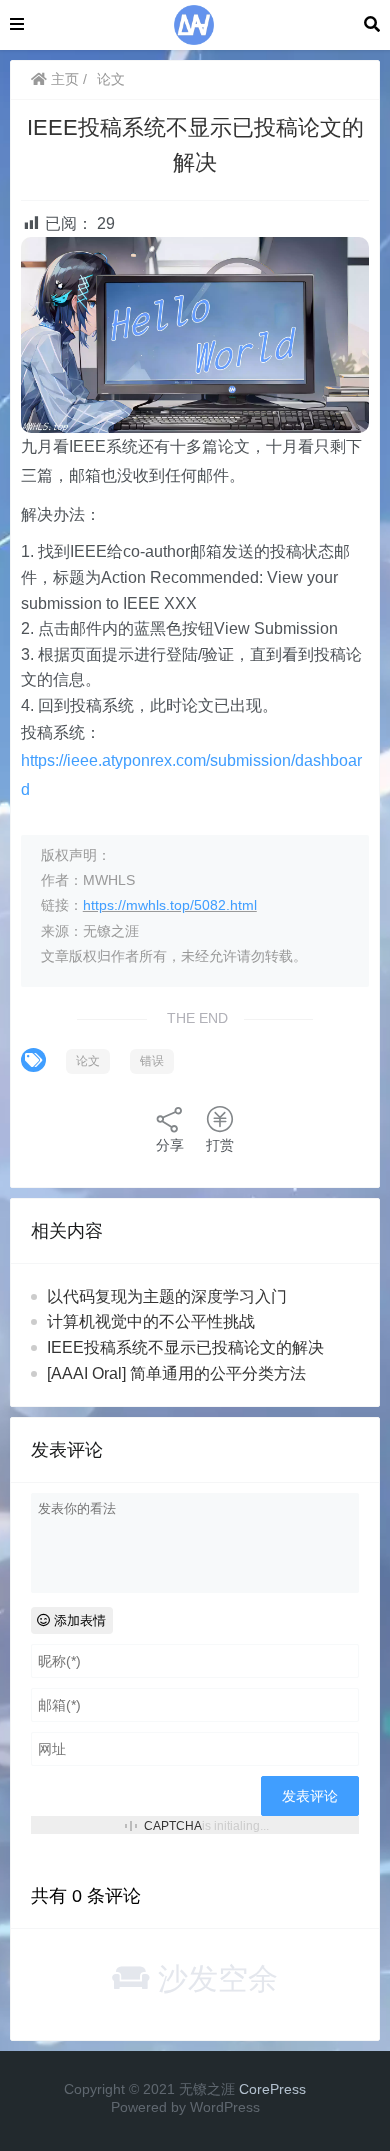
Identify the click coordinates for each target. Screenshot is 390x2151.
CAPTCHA (173, 1826)
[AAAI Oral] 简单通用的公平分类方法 (176, 1373)
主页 (63, 79)
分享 (170, 1145)
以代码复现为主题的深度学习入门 (167, 1296)
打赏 (220, 1145)
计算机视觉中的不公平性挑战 (151, 1321)
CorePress (272, 2089)
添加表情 (78, 1620)
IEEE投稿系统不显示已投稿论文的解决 (185, 1347)
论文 (111, 79)
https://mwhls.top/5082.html (170, 905)
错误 (152, 1061)
